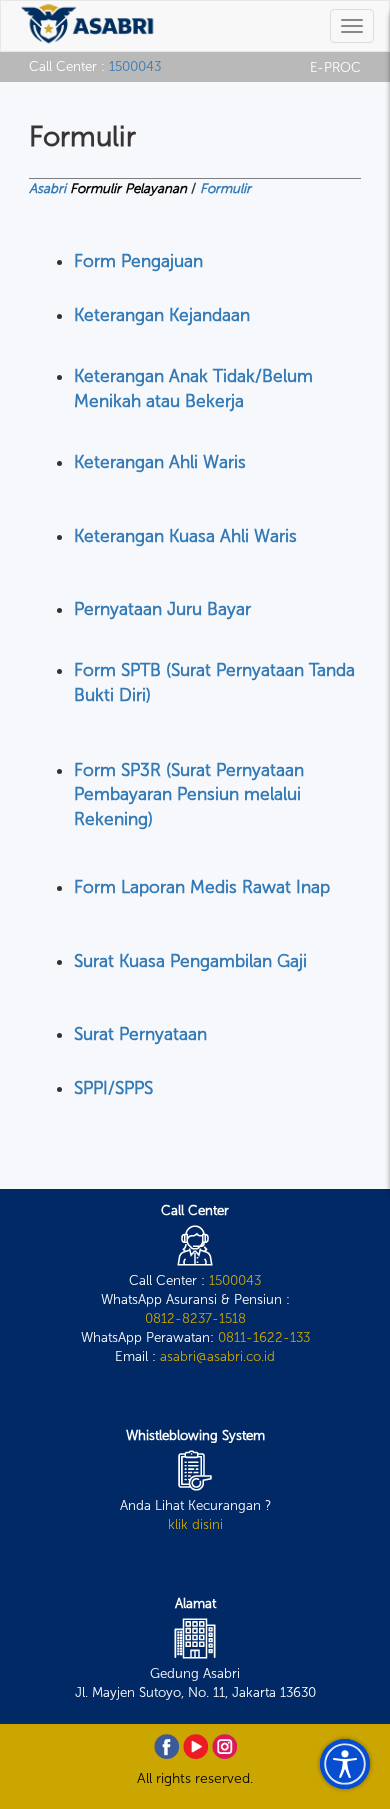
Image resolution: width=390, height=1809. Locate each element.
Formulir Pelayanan (128, 188)
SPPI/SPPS (113, 1088)
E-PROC (335, 67)
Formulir (225, 188)
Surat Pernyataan (140, 1034)
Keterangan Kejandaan (162, 315)
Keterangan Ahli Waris (160, 462)
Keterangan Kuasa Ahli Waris (185, 536)
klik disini (195, 1524)
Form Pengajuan (138, 261)
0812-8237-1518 (195, 1318)
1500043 (135, 66)
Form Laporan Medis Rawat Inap (202, 887)
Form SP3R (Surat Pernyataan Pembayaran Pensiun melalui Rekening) (189, 795)
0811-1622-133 (264, 1337)
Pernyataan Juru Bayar (162, 609)
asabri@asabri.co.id (217, 1356)
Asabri (47, 188)
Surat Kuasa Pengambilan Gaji (190, 961)
